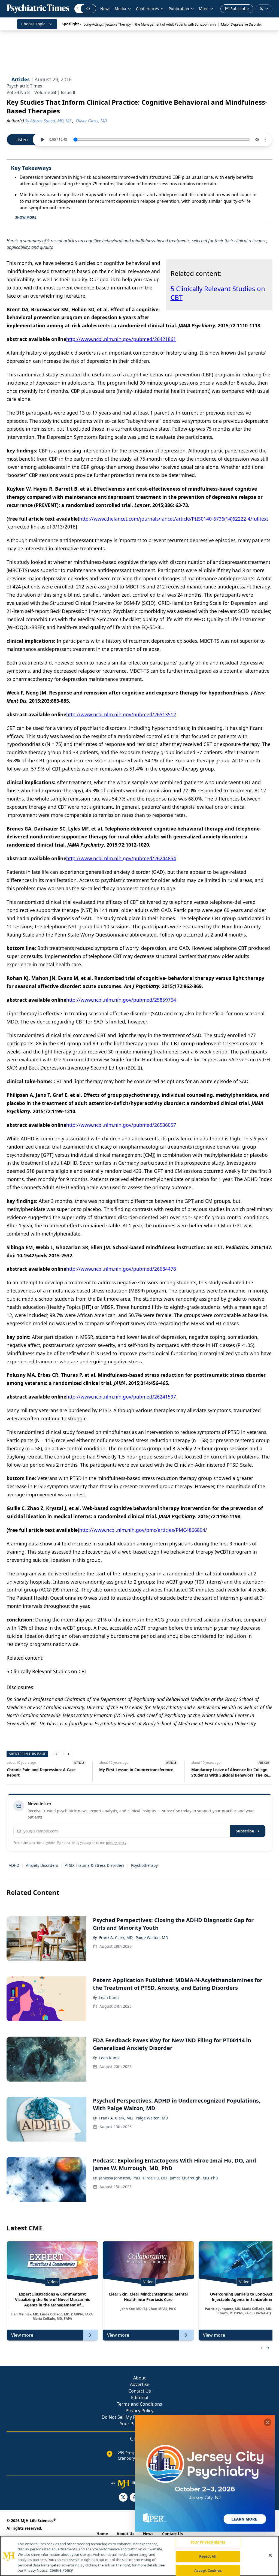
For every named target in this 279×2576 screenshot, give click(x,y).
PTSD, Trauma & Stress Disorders (95, 1865)
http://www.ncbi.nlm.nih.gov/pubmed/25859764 (121, 1000)
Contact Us (140, 2391)
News (105, 9)
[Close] (270, 2555)
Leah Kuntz (109, 1997)
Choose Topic (33, 24)
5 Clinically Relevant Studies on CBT (218, 293)
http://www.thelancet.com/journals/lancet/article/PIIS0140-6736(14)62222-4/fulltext (174, 519)
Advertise (140, 2384)
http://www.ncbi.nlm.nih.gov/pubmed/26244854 (121, 858)
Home (102, 2534)
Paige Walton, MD (152, 1938)
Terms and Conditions (139, 2404)
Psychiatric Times (24, 86)
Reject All (208, 2556)
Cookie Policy (61, 2570)
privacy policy (116, 1843)
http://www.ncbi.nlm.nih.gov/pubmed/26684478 (121, 1269)
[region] (139, 2556)
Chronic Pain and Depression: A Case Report (41, 1772)
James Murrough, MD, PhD (194, 2178)
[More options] (265, 140)
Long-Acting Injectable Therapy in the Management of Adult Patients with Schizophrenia (150, 24)
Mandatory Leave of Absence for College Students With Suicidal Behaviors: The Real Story (231, 1772)
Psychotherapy (144, 1865)
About (139, 2378)
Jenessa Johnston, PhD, (120, 2178)
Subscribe (245, 1831)
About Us (125, 2534)
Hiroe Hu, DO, (155, 2178)
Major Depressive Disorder (242, 24)
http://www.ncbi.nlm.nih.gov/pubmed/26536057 (121, 1125)
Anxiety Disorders (42, 1865)
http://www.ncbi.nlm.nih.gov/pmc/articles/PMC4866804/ (143, 1530)
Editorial (140, 2397)
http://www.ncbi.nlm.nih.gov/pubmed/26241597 (121, 1397)
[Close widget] (268, 2422)
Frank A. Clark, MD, (116, 1938)
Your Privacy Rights (208, 2542)
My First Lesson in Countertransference (136, 1770)
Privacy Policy (139, 2411)
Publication (179, 9)
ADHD (14, 1865)
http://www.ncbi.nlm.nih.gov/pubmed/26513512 (121, 714)
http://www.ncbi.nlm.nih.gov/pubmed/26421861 (121, 339)
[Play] (42, 140)
